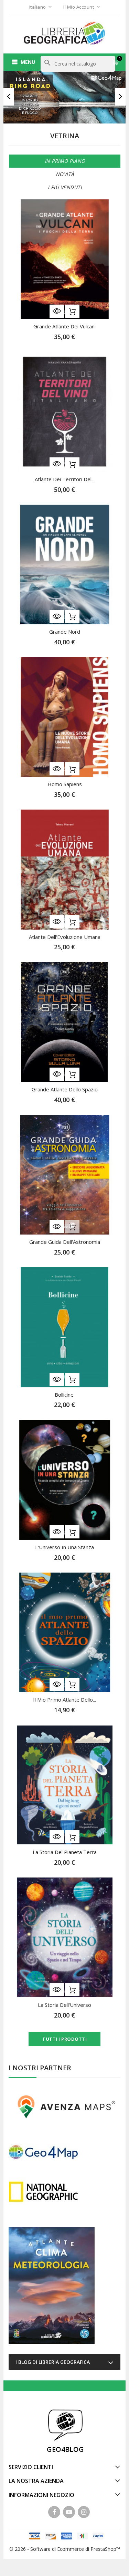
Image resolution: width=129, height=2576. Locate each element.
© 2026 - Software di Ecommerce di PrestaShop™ (65, 2549)
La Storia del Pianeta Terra (65, 1852)
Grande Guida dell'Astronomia (65, 1242)
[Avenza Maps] (64, 2106)
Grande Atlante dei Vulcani (64, 326)
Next (120, 97)
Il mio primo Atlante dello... (64, 1700)
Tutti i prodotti (64, 2039)
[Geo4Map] (43, 2152)
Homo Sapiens (65, 784)
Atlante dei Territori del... (65, 479)
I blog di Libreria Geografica (53, 2362)
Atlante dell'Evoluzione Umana (65, 937)
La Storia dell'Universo (64, 2005)
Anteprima (57, 311)
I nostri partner (40, 2068)
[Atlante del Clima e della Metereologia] (52, 2286)
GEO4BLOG (65, 2449)
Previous (9, 97)
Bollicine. (65, 1395)
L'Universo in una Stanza (64, 1547)
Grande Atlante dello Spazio (65, 1089)
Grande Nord (65, 632)
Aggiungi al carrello (72, 311)
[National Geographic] (43, 2191)
